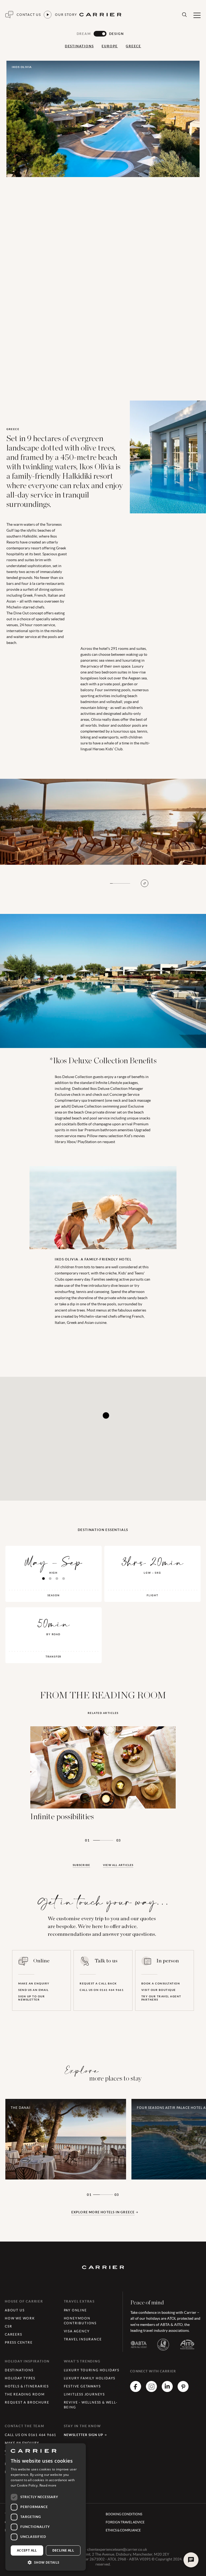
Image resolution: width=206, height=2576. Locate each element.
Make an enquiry (34, 1984)
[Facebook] (136, 2390)
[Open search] (184, 15)
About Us (15, 2310)
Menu (197, 15)
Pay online (75, 2310)
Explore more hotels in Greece (103, 2212)
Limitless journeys (84, 2394)
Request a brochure (27, 2402)
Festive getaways (82, 2386)
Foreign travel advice (125, 2522)
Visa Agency (77, 2331)
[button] (46, 2562)
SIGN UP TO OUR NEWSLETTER (32, 1998)
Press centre (19, 2342)
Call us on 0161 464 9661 (102, 1990)
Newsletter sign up (84, 2435)
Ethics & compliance (123, 2530)
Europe (110, 46)
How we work (20, 2318)
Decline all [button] (63, 2550)
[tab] (43, 1579)
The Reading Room (25, 2394)
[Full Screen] (145, 883)
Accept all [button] (27, 2550)
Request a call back (98, 1984)
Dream (84, 34)
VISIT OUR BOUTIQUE (159, 1990)
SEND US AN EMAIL (33, 1990)
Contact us (29, 15)
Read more (48, 2485)
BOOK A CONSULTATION (161, 1984)
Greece (133, 46)
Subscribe (81, 1865)
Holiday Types (20, 2378)
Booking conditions (124, 2514)
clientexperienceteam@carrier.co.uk (117, 2549)
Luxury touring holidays (92, 2370)
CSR (8, 2326)
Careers (14, 2334)
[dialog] (46, 2507)
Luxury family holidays (90, 2378)
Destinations (79, 46)
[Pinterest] (183, 2390)
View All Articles (118, 1865)
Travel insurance (83, 2339)
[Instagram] (151, 2390)
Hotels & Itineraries (27, 2386)
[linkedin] (167, 2390)
